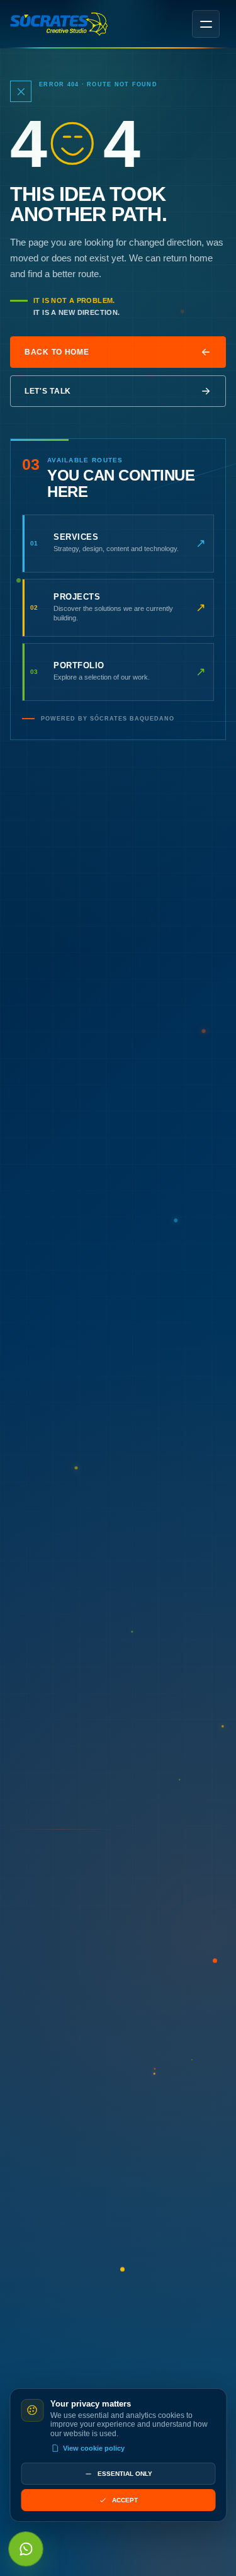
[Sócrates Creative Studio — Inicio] (59, 24)
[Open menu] (206, 24)
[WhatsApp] (26, 2549)
